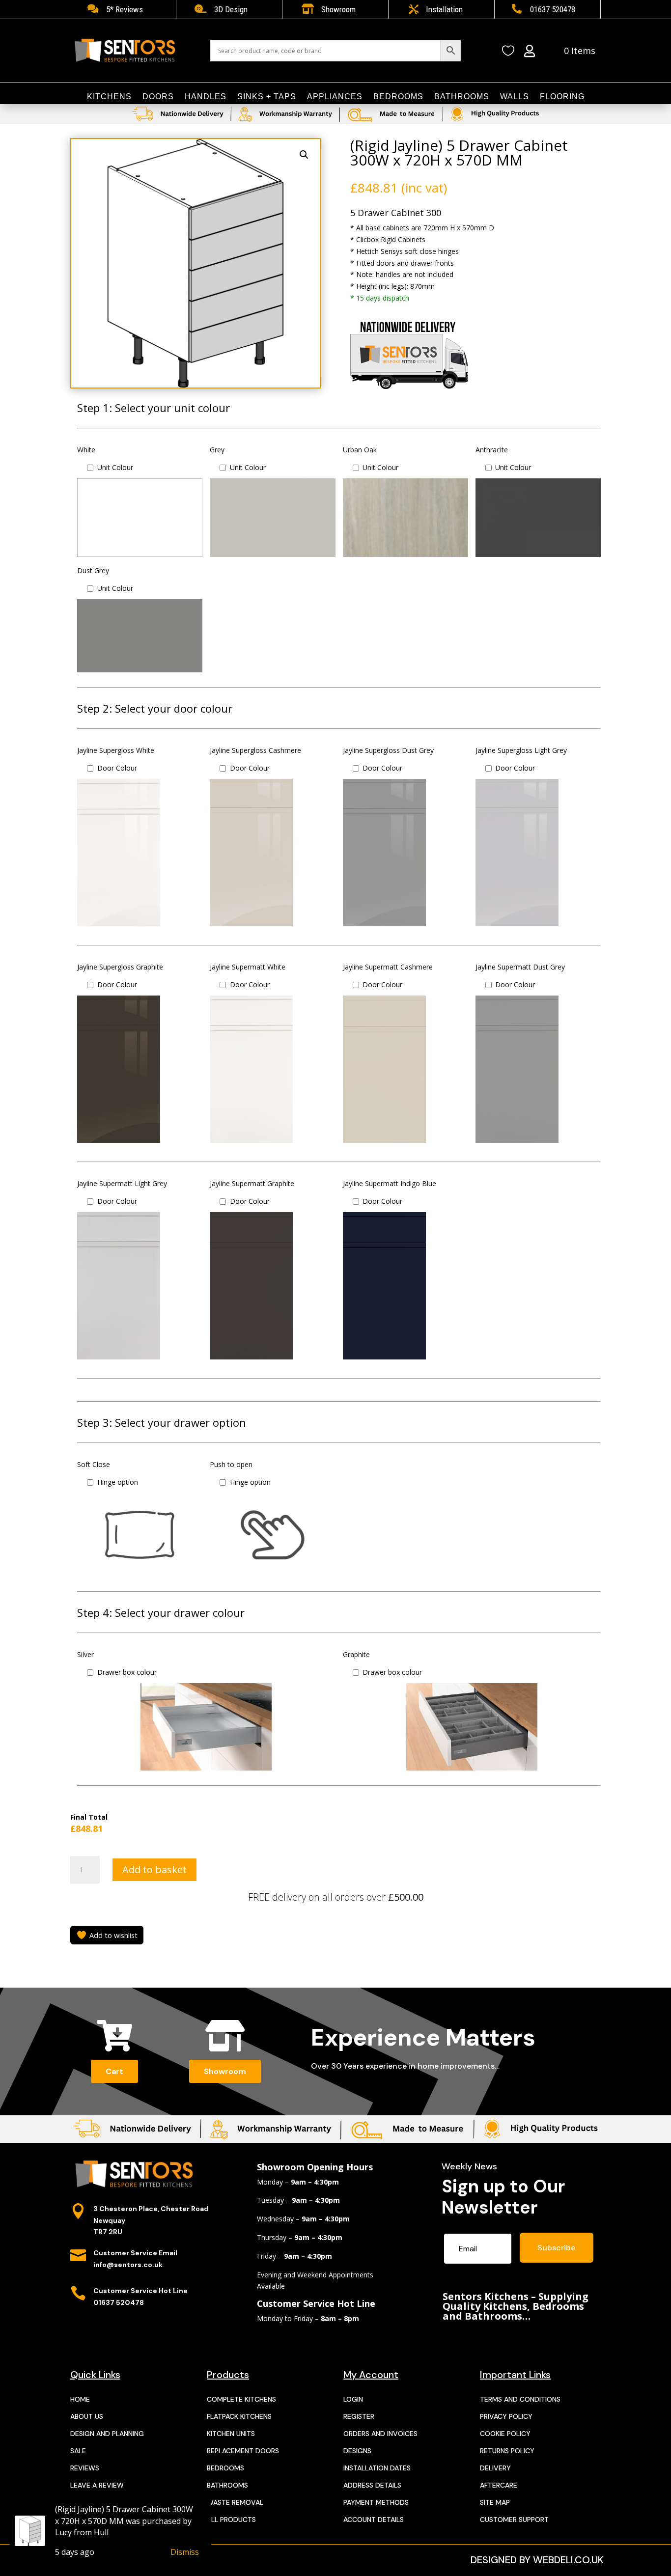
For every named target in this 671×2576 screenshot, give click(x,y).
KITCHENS (109, 97)
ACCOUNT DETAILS (374, 2520)
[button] (304, 155)
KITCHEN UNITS (231, 2434)
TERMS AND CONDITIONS (520, 2399)
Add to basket (154, 1870)
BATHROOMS (462, 97)
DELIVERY (495, 2468)
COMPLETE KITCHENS (241, 2399)
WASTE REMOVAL (235, 2502)
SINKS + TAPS (267, 97)
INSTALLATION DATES (377, 2468)
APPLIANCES (335, 97)
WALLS (515, 97)
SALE (78, 2451)
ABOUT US (87, 2416)
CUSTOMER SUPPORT (514, 2520)
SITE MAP (495, 2502)
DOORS (158, 97)
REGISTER (359, 2416)
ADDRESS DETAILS (372, 2485)
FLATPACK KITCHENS (239, 2416)
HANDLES (206, 97)
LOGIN (353, 2399)
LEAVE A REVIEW (97, 2485)
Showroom (225, 2071)
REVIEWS (85, 2468)
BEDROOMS (398, 97)
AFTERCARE (499, 2485)
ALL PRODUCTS (231, 2520)
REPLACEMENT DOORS (243, 2451)
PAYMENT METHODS (376, 2502)
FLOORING (562, 97)
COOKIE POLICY (505, 2434)
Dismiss (185, 2552)
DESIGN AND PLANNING (107, 2434)
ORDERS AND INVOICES (380, 2434)
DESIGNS (357, 2451)
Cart (114, 2071)
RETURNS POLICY (507, 2451)
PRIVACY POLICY (506, 2416)
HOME (80, 2399)
